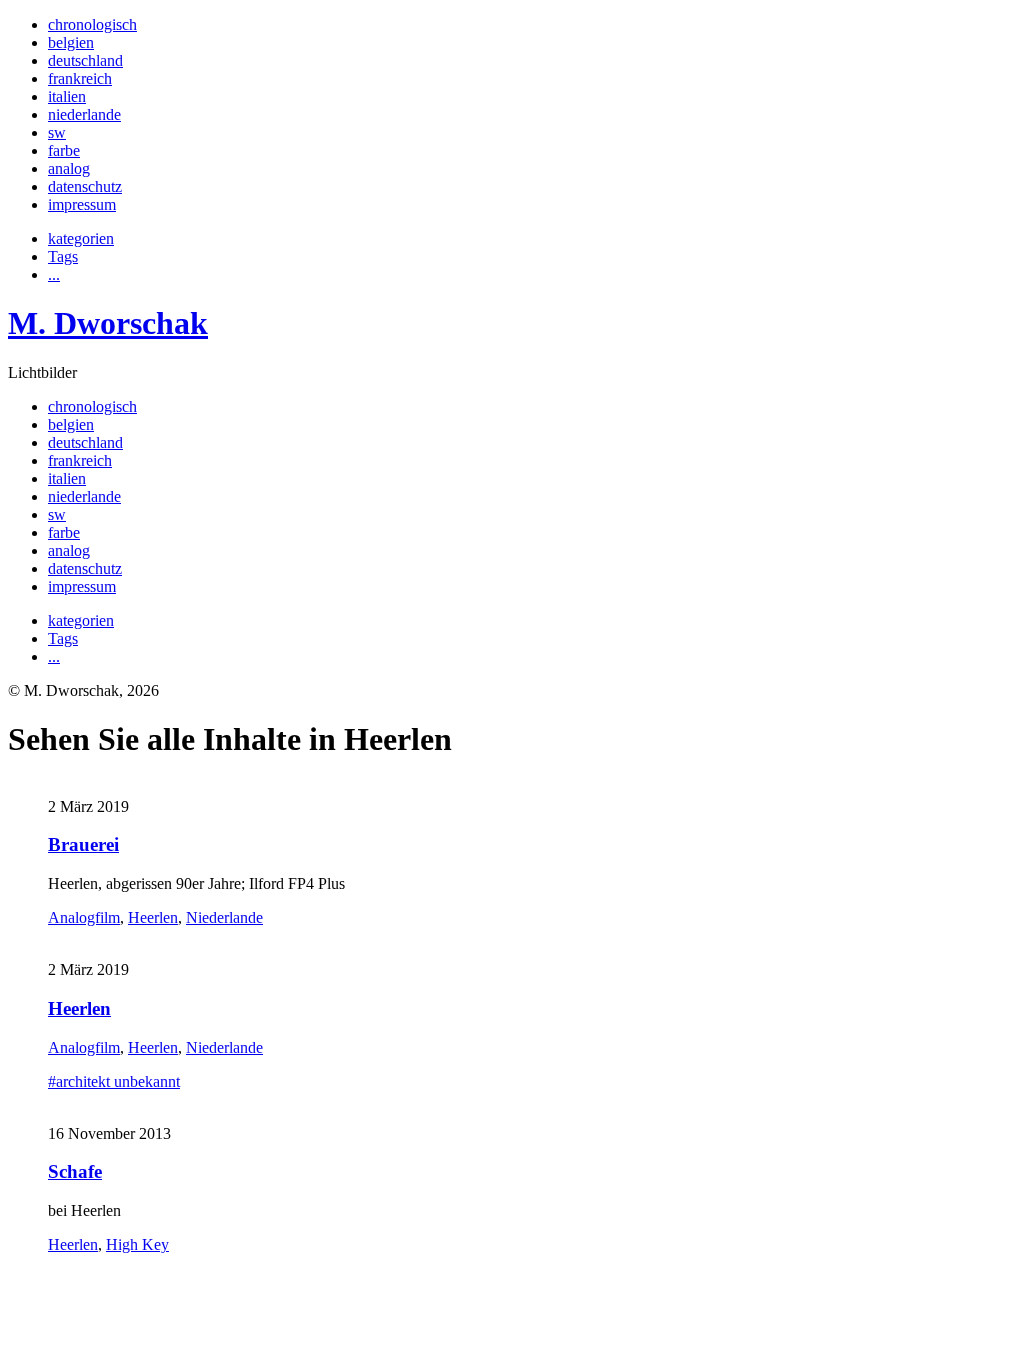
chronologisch (92, 24)
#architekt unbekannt (114, 1081)
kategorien (81, 238)
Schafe (75, 1171)
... (54, 274)
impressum (82, 204)
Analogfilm (84, 917)
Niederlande (224, 917)
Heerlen (153, 917)
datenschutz (85, 186)
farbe (64, 150)
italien (67, 96)
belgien (71, 42)
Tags (63, 256)
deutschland (85, 60)
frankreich (80, 78)
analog (69, 168)
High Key (137, 1244)
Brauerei (83, 844)
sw (57, 132)
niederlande (84, 114)
